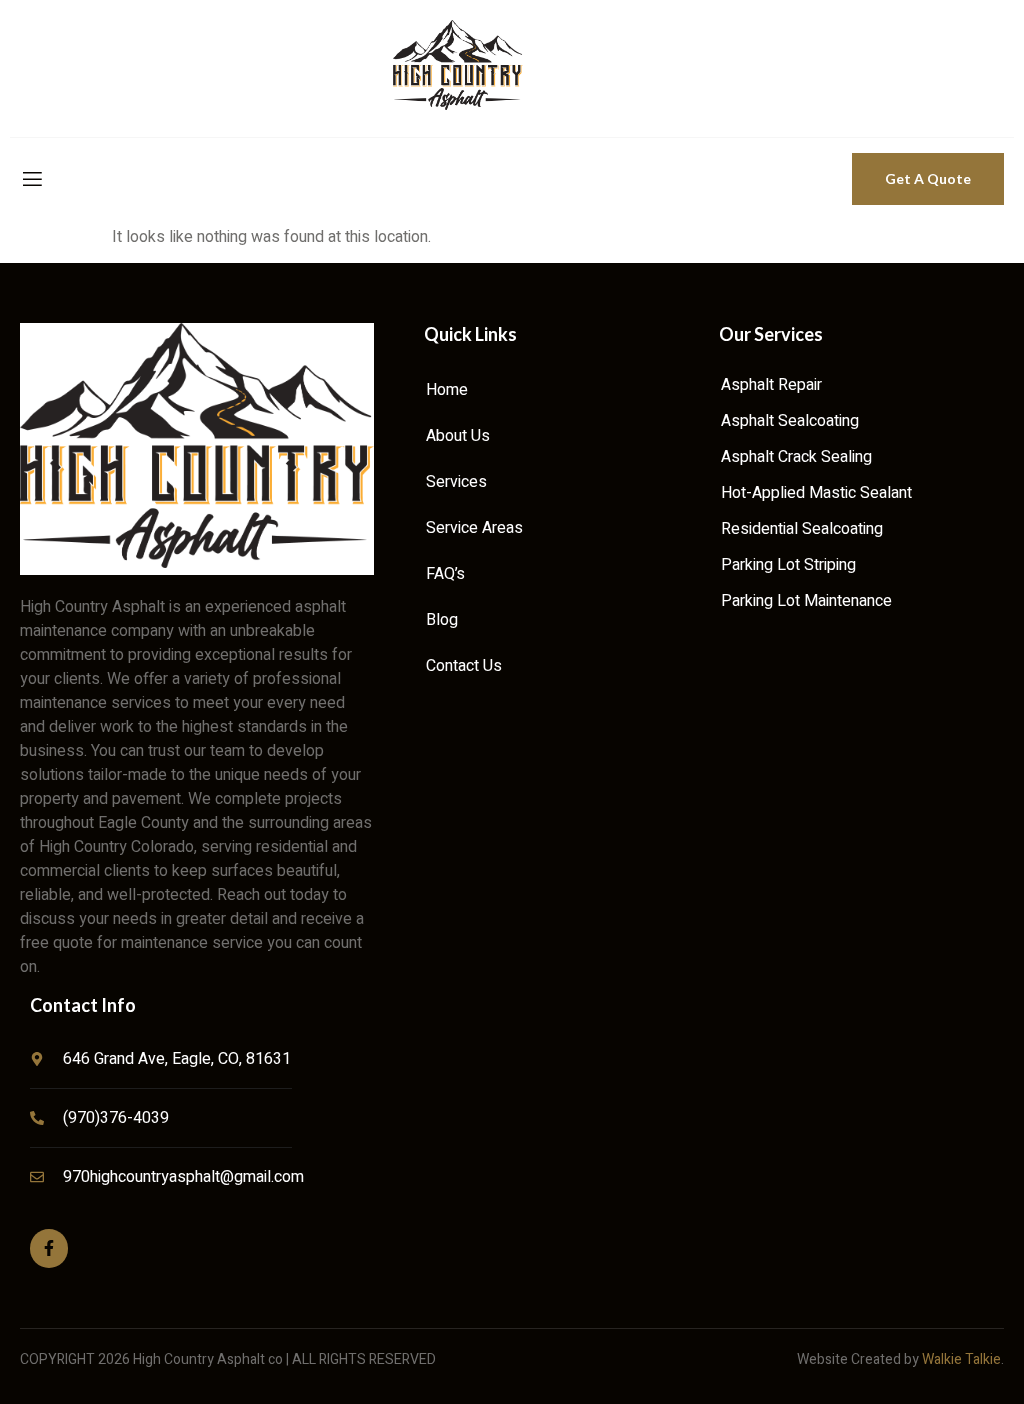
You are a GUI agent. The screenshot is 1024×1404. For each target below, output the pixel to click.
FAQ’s (445, 574)
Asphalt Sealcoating (790, 421)
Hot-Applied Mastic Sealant (816, 493)
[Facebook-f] (49, 1248)
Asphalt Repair (771, 385)
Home (447, 390)
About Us (458, 436)
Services (456, 482)
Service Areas (474, 528)
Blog (442, 620)
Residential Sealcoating (802, 529)
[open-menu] (31, 179)
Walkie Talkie (961, 1359)
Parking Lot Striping (788, 565)
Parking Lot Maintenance (806, 601)
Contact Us (464, 666)
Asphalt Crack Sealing (796, 457)
